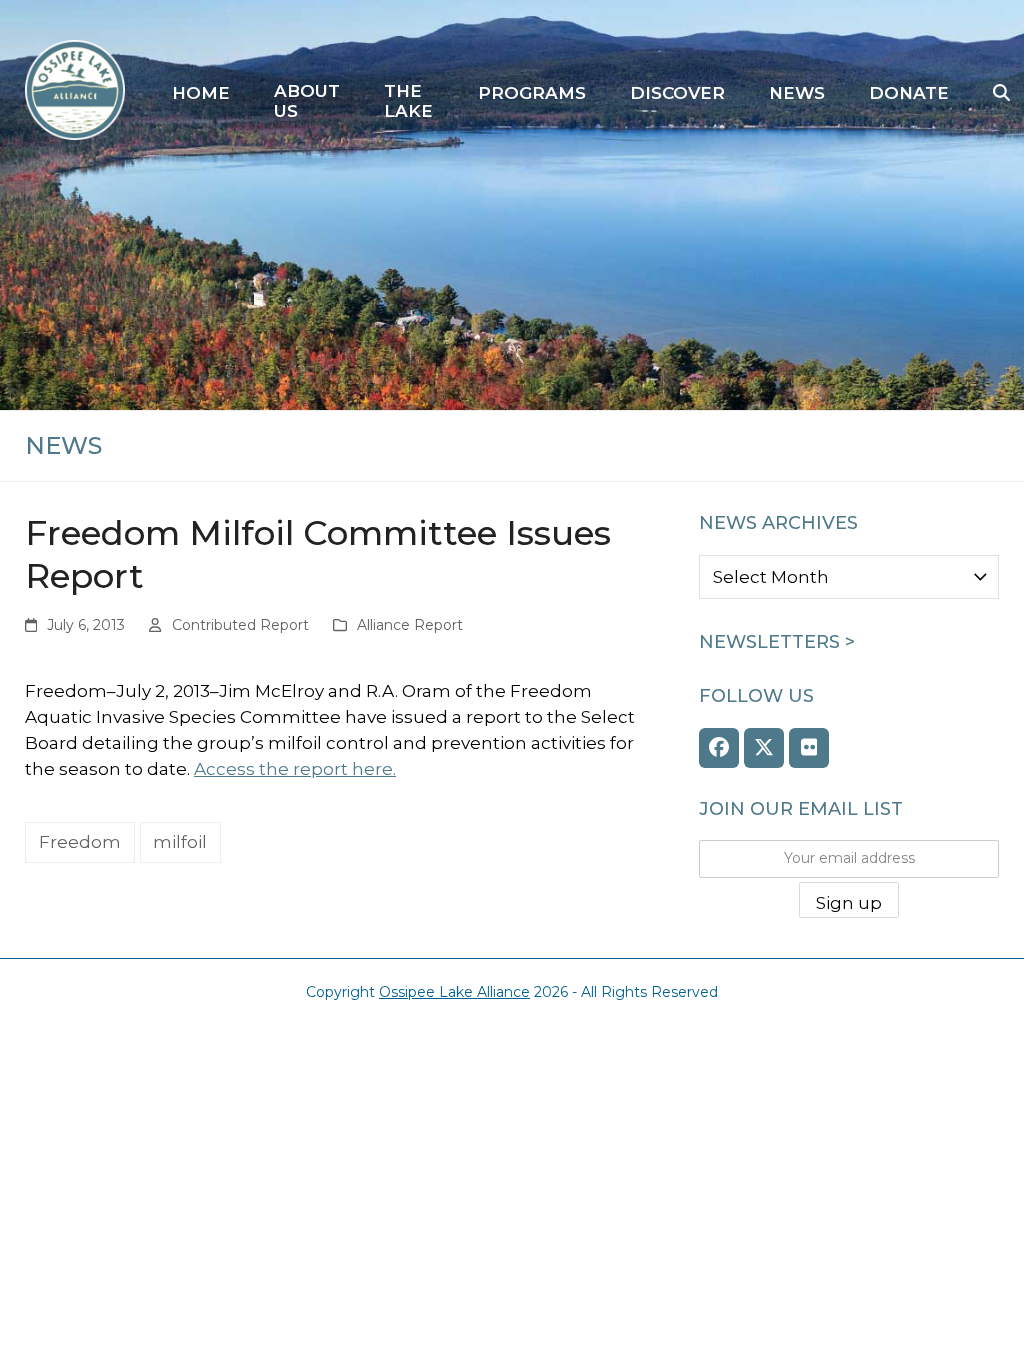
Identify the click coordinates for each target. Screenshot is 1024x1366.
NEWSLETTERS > (777, 642)
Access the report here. (295, 769)
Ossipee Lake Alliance (454, 992)
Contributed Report (240, 625)
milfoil (180, 842)
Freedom (80, 842)
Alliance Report (410, 625)
